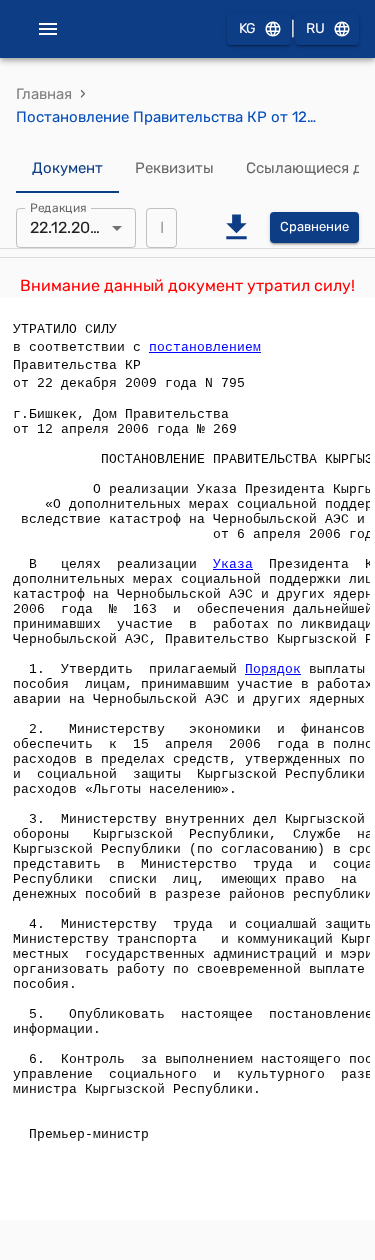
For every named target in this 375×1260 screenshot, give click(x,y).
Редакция (58, 207)
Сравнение (314, 226)
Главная (44, 94)
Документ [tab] (67, 168)
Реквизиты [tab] (174, 168)
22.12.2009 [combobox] (69, 227)
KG (247, 28)
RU (315, 28)
